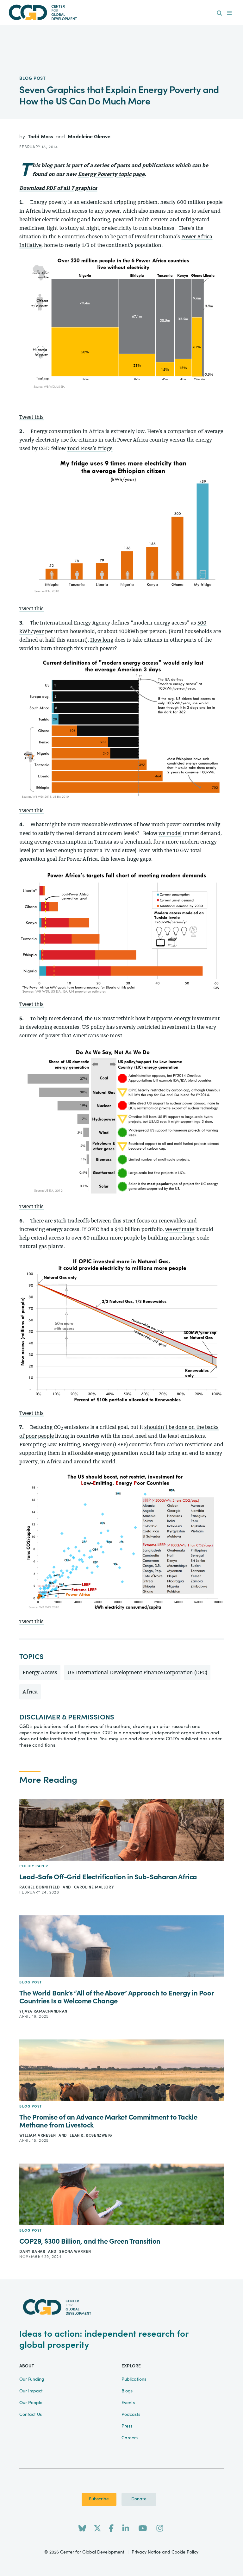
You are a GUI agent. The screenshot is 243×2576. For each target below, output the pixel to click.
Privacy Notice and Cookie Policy (165, 2552)
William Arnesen (38, 2135)
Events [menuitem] (128, 2403)
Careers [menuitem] (130, 2438)
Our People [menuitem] (31, 2403)
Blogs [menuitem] (127, 2391)
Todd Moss (41, 137)
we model (170, 833)
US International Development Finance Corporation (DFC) (137, 1672)
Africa (30, 1692)
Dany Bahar (33, 2252)
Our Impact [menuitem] (31, 2391)
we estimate (180, 1229)
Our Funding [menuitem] (32, 2379)
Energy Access (40, 1672)
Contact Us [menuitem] (31, 2415)
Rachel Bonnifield (40, 1887)
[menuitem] (219, 13)
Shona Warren (75, 2252)
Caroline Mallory (94, 1887)
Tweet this (31, 417)
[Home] (121, 13)
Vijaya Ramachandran (43, 2011)
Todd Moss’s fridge (90, 448)
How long (102, 640)
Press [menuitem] (127, 2426)
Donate (139, 2499)
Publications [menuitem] (134, 2379)
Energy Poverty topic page (111, 174)
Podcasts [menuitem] (131, 2415)
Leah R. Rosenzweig (91, 2135)
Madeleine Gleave (89, 137)
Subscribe (99, 2499)
